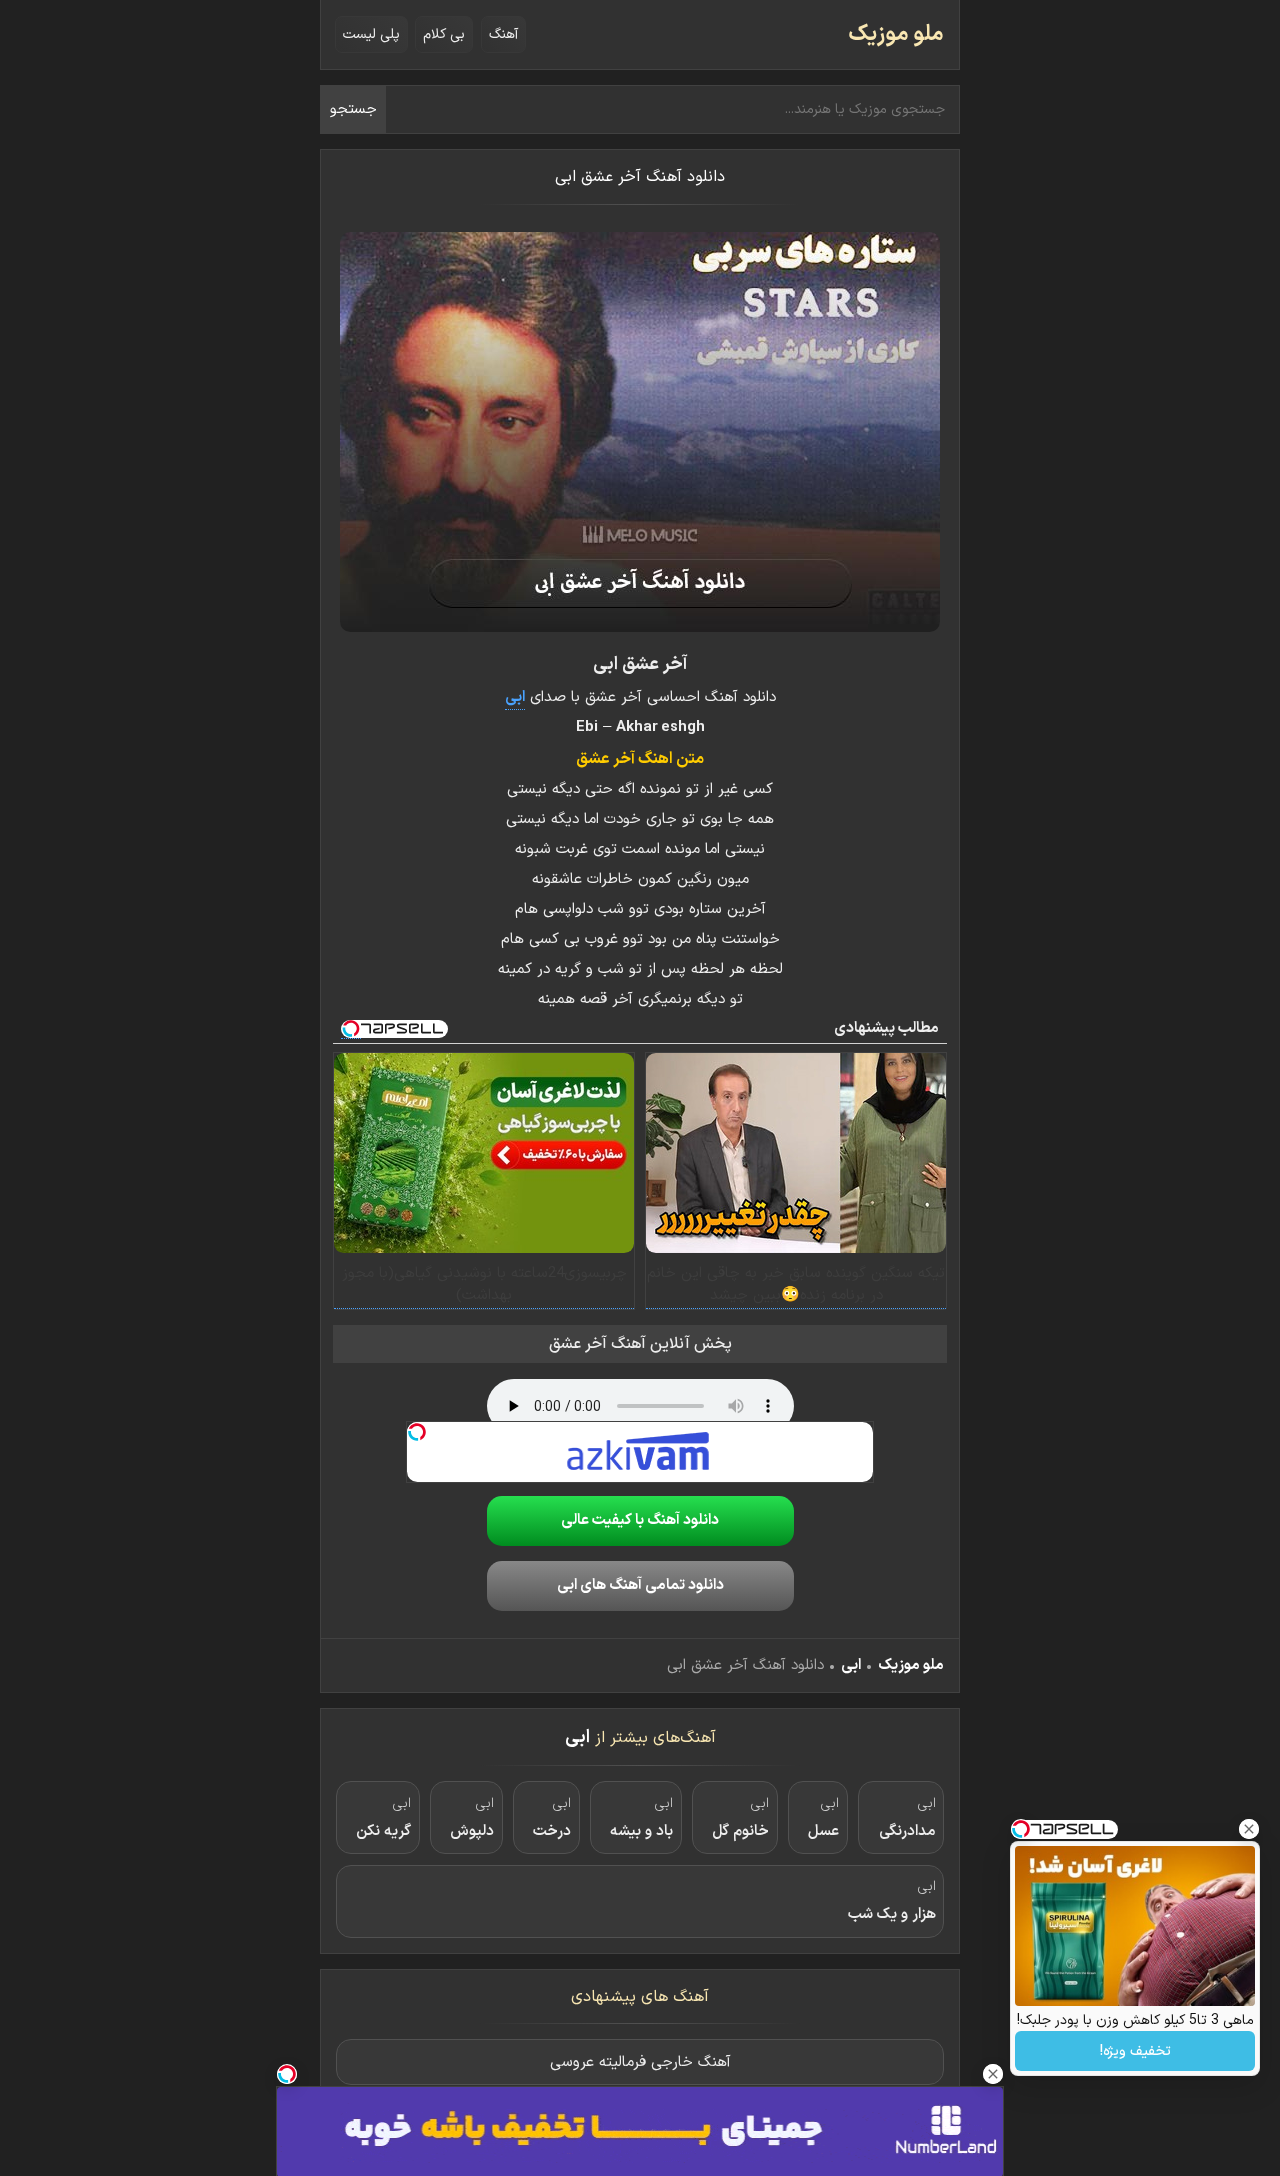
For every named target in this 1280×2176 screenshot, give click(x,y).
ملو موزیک (896, 34)
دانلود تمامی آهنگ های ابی (640, 1585)
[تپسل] (417, 1432)
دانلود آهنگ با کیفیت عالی (640, 1520)
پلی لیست (371, 34)
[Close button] (1249, 1829)
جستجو (353, 109)
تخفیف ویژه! (1135, 2051)
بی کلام (444, 34)
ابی (851, 1665)
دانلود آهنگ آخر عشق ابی (640, 177)
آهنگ (503, 34)
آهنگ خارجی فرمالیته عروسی (640, 2062)
